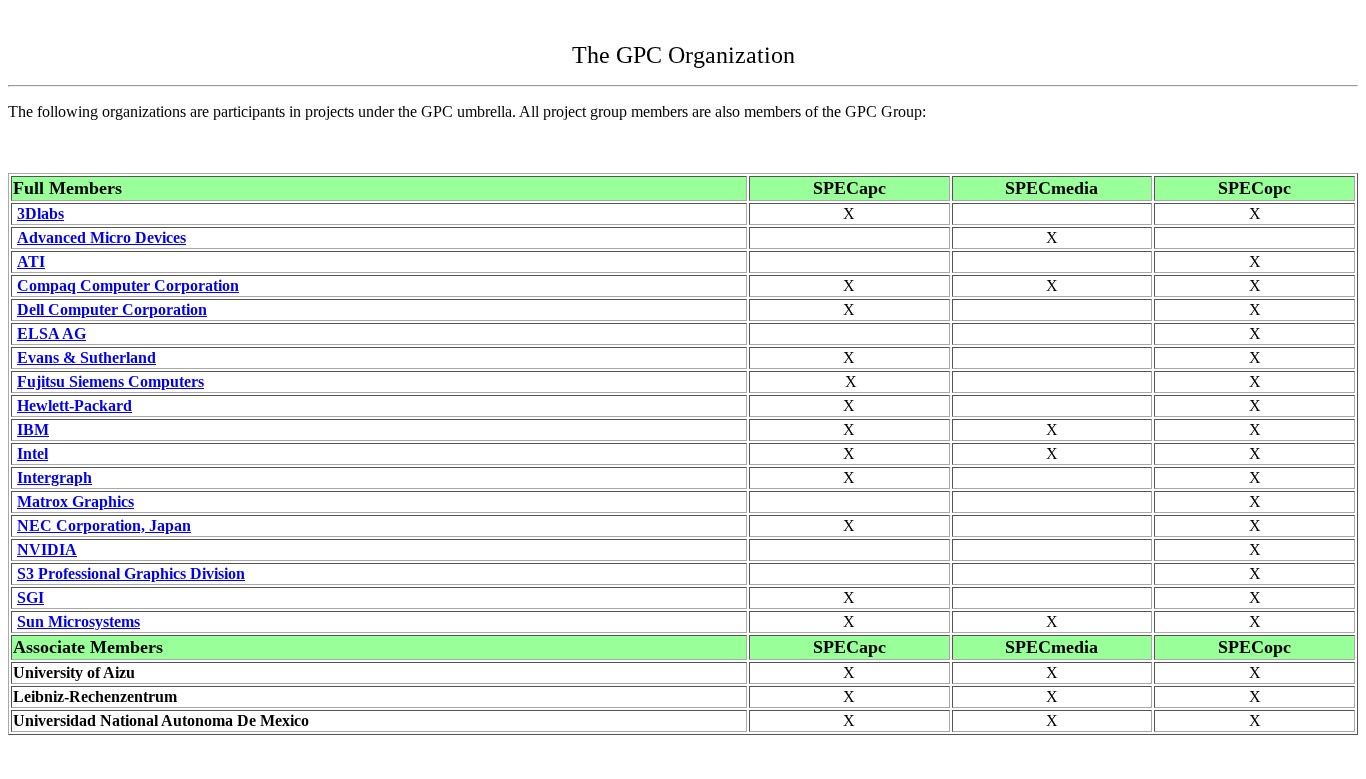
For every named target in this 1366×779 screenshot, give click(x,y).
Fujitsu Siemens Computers (110, 381)
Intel (32, 453)
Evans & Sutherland (86, 357)
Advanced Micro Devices (101, 237)
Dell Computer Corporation (112, 309)
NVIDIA (47, 549)
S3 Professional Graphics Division (131, 573)
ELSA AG (51, 333)
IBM (33, 429)
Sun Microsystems (78, 621)
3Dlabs (40, 213)
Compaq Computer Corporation (128, 285)
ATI (31, 261)
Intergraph (54, 477)
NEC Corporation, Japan (104, 525)
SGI (30, 597)
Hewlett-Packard (74, 405)
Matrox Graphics (75, 501)
